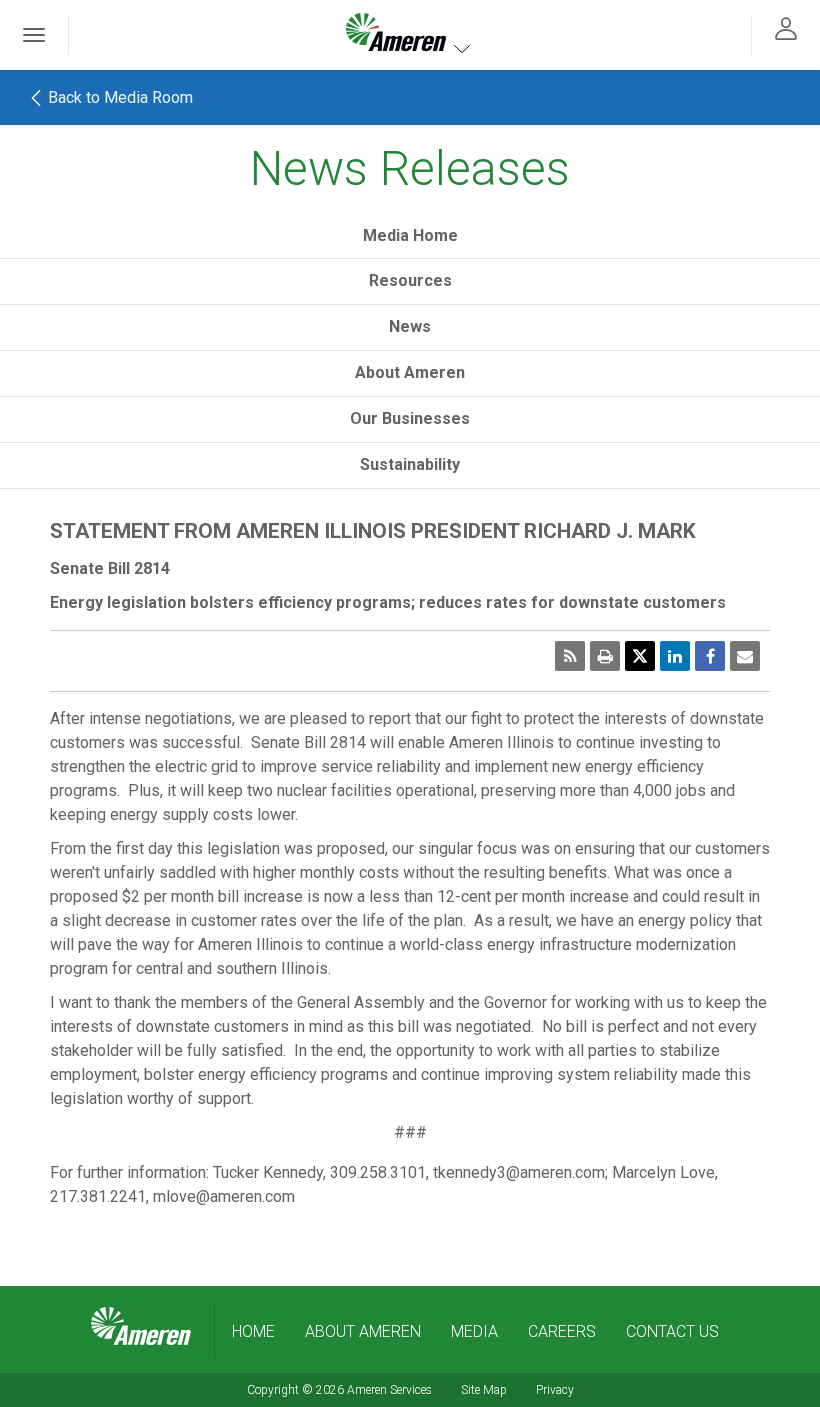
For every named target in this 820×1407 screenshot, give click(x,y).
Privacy (555, 1390)
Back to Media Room (118, 97)
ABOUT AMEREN (363, 1331)
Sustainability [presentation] (410, 464)
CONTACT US (672, 1331)
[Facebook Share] (710, 656)
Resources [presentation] (410, 280)
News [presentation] (410, 326)
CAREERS (562, 1331)
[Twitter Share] (640, 656)
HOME (253, 1331)
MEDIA (474, 1331)
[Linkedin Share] (675, 656)
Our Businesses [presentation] (410, 418)
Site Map (484, 1390)
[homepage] (141, 1327)
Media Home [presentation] (410, 235)
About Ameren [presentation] (410, 372)
